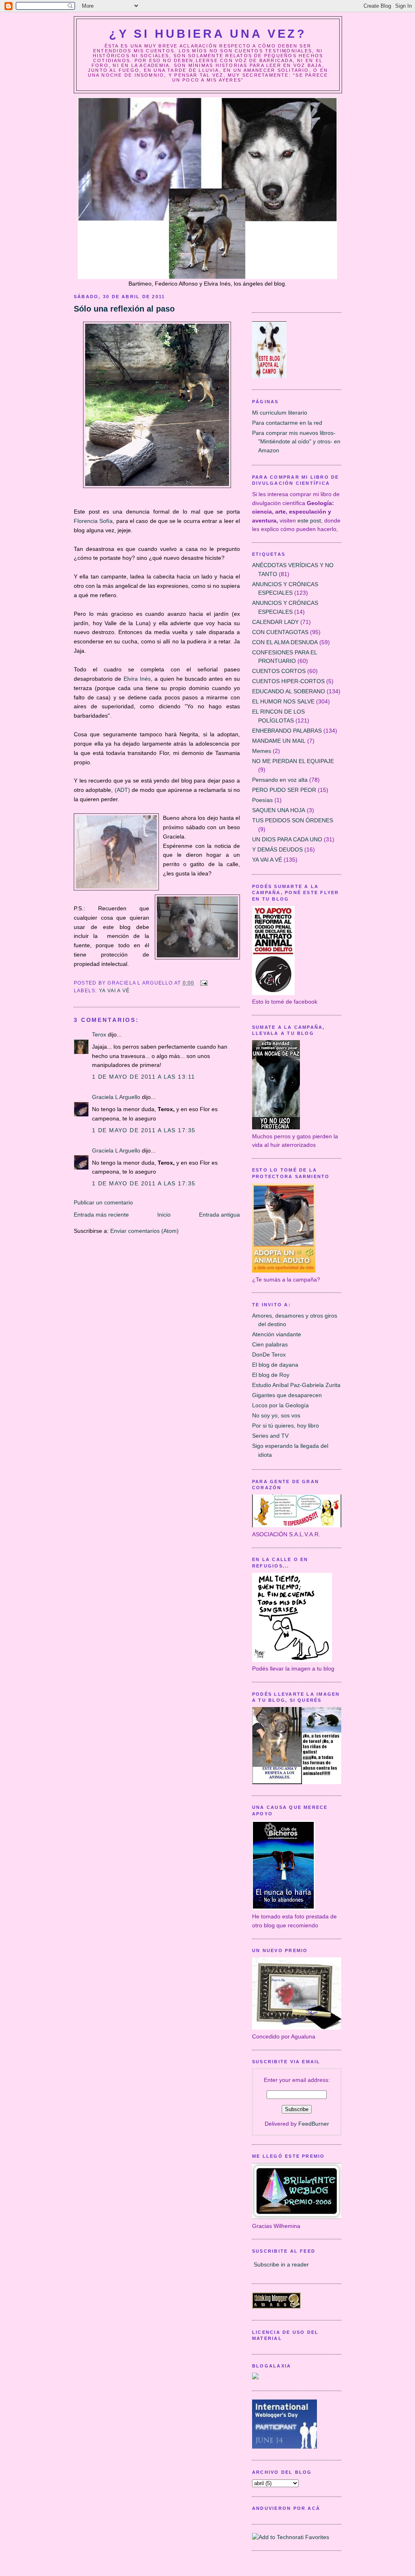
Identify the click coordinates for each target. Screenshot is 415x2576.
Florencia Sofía (93, 521)
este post (309, 520)
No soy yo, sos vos (276, 1415)
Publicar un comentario (103, 1202)
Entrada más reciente (101, 1215)
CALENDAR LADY (275, 622)
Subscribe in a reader (281, 2264)
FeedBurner (314, 2124)
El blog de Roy (271, 1375)
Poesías (262, 800)
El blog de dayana (275, 1365)
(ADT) (122, 790)
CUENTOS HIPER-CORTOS (288, 681)
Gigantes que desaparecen (287, 1395)
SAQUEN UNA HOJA (279, 810)
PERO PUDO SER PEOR (284, 790)
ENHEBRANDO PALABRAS (287, 731)
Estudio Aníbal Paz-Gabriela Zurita (296, 1385)
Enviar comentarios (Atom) (144, 1231)
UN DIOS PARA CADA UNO (287, 839)
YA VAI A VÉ (114, 991)
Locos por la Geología (280, 1405)
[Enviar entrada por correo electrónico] (203, 983)
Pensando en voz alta (280, 780)
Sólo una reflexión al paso (124, 309)
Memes (262, 751)
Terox (99, 1034)
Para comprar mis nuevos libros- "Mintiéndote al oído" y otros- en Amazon (296, 442)
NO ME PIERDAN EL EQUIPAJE (293, 761)
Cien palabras (270, 1344)
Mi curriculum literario (280, 413)
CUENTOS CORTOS (279, 671)
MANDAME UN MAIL (279, 741)
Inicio (164, 1215)
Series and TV (270, 1436)
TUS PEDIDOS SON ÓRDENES (293, 820)
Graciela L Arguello (116, 1097)
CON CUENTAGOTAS (280, 632)
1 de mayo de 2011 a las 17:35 (144, 1130)
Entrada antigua (219, 1215)
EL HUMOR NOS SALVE (283, 701)
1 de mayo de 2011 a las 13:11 (143, 1077)
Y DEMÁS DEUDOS (277, 849)
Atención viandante (277, 1334)
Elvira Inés (137, 679)
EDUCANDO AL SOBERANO (289, 691)
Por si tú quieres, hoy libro (286, 1426)
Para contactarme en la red (287, 423)
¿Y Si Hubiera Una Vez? (208, 34)
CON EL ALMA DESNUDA (285, 642)
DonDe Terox (269, 1355)
